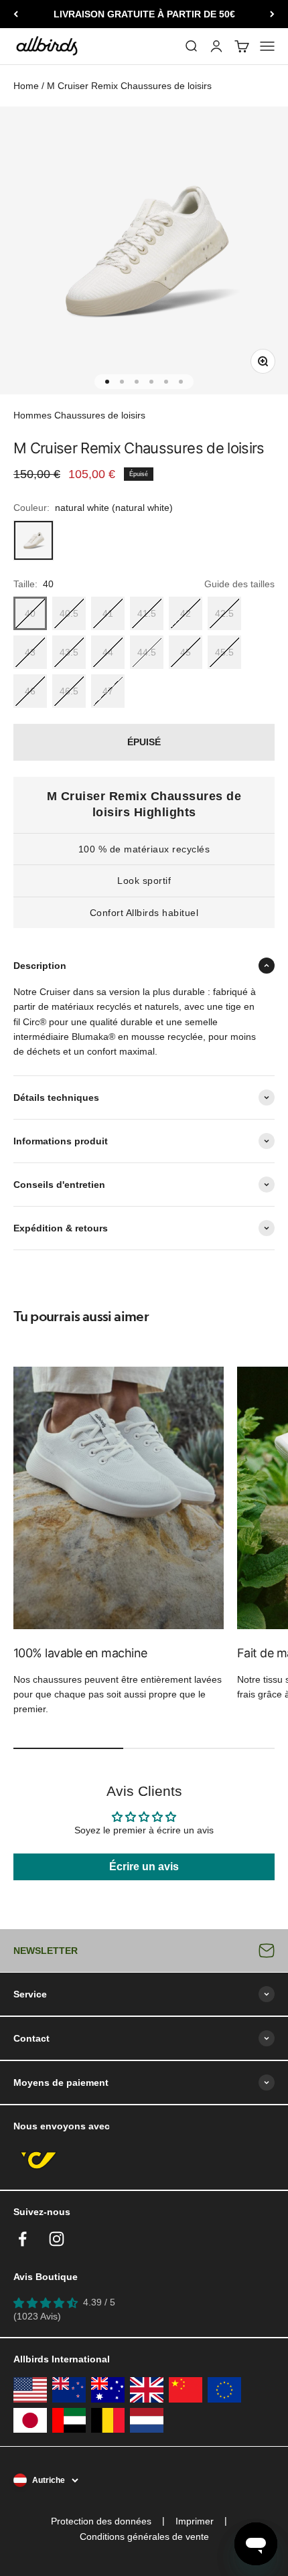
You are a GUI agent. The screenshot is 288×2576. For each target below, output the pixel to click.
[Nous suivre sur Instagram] (57, 2239)
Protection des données (101, 2521)
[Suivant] (272, 14)
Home (26, 86)
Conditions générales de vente (144, 2536)
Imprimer (195, 2521)
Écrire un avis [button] (144, 1867)
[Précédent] (16, 14)
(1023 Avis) (37, 2316)
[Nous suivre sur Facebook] (22, 2239)
